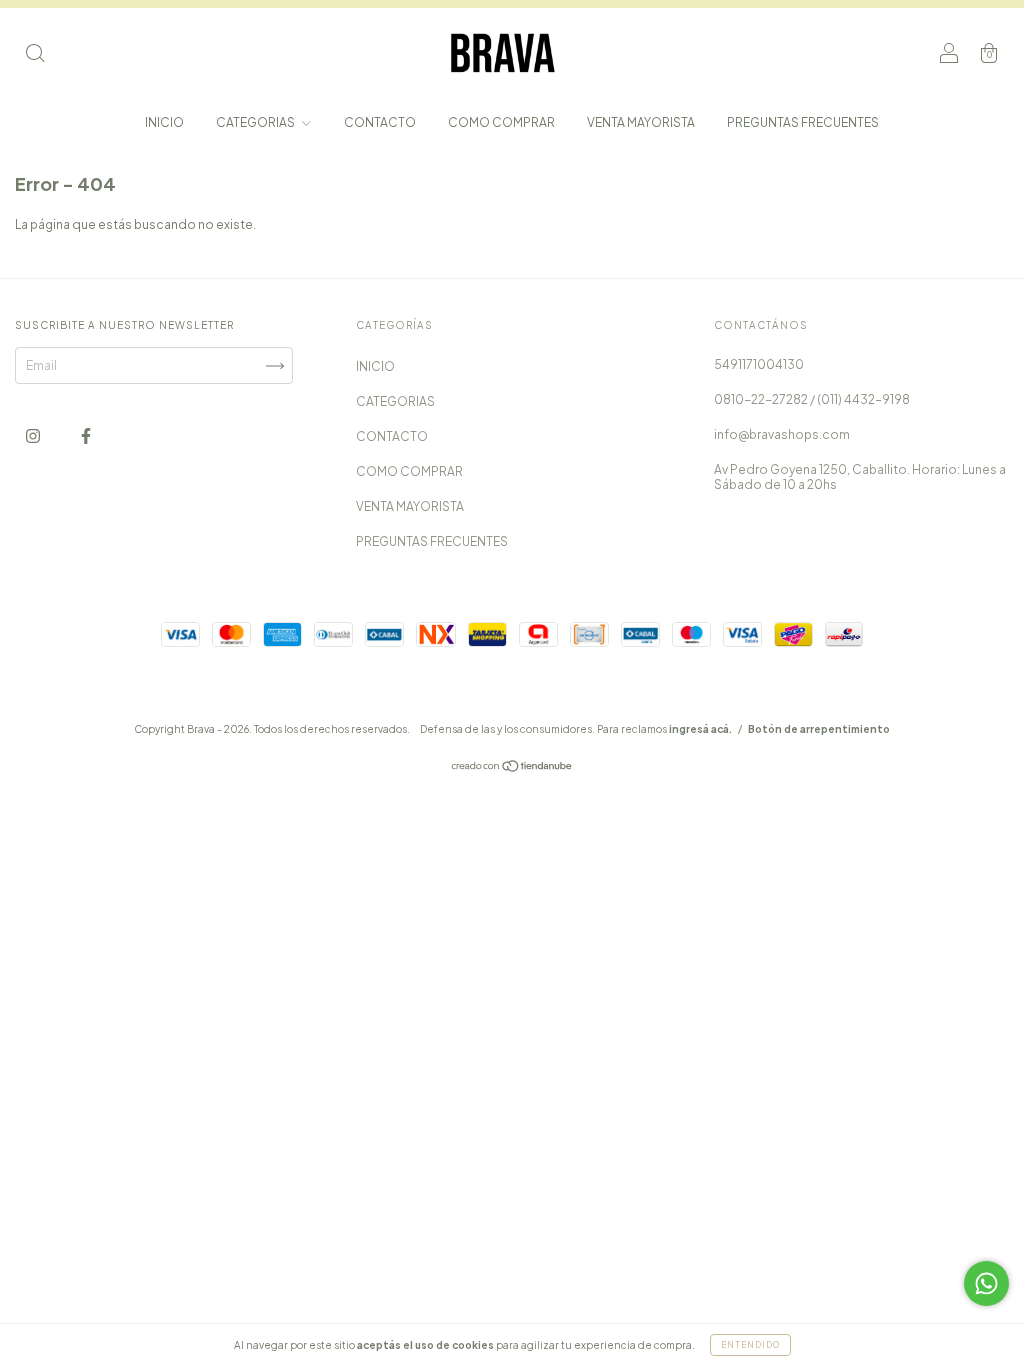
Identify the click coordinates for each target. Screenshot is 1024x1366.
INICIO (164, 122)
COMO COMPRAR (501, 122)
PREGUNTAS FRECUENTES (803, 122)
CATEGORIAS (256, 122)
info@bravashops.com (782, 434)
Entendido (750, 1345)
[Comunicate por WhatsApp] (986, 1283)
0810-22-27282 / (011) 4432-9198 (812, 399)
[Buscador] (35, 55)
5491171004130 (759, 364)
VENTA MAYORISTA (641, 122)
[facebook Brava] (86, 435)
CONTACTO (380, 122)
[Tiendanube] (512, 768)
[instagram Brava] (34, 435)
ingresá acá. (700, 729)
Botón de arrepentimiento (819, 729)
